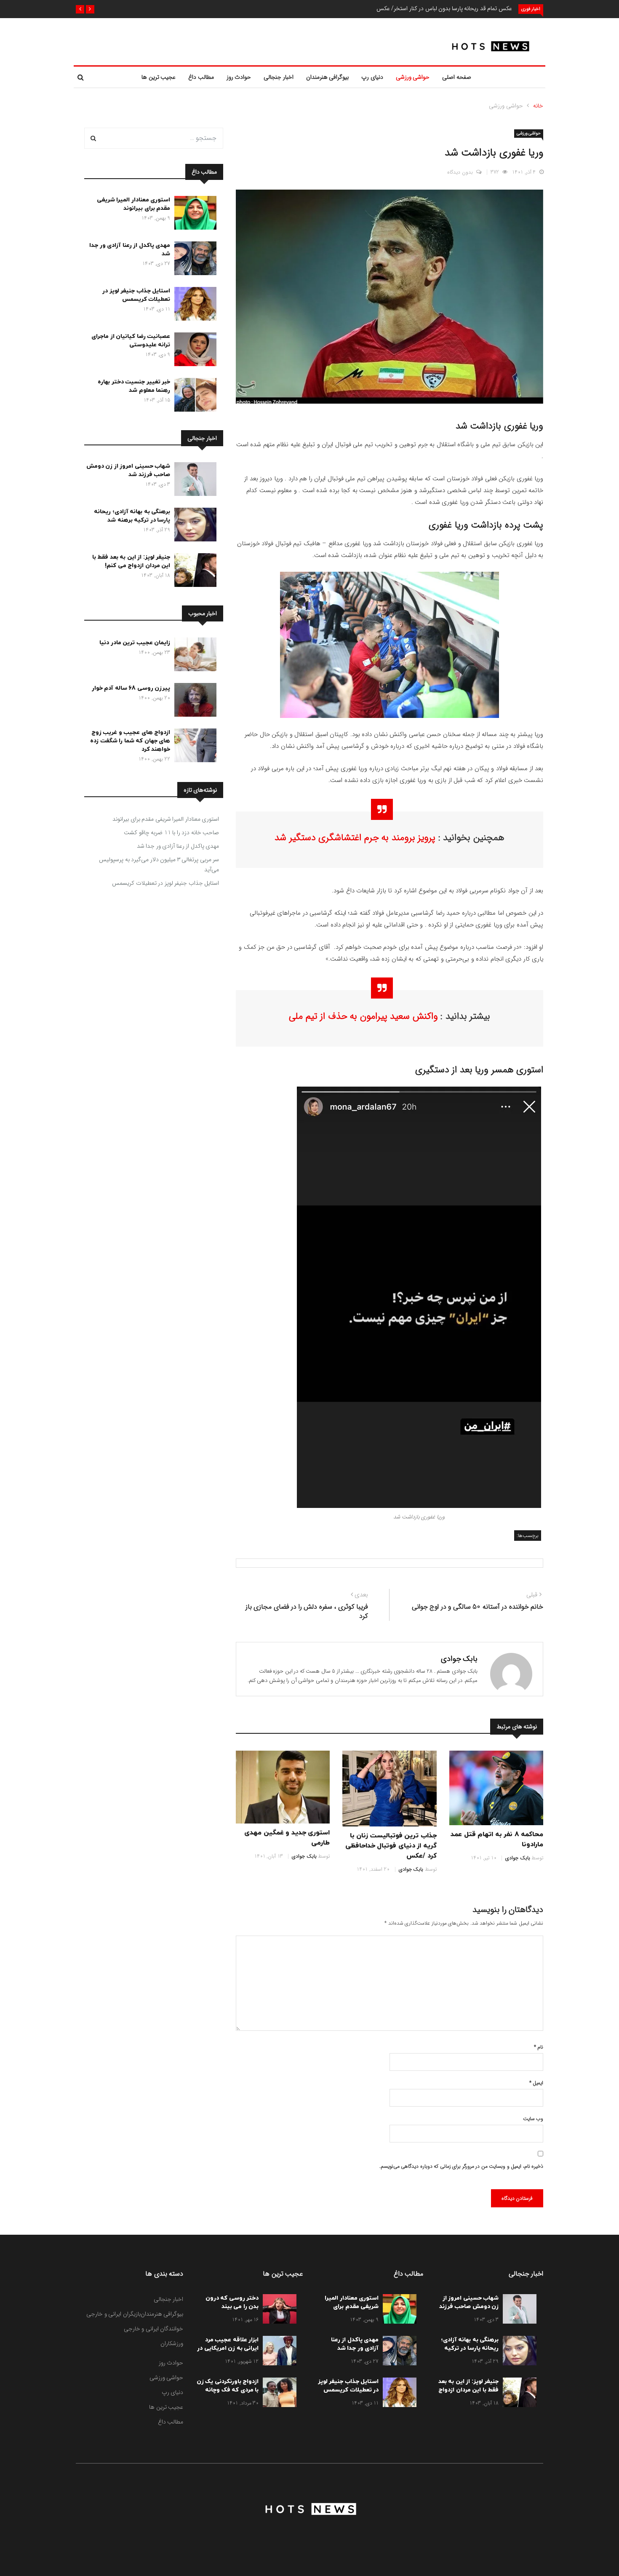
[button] (90, 9)
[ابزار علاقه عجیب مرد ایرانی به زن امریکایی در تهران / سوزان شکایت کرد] (277, 2352)
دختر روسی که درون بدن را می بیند (232, 2302)
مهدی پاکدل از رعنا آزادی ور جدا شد (178, 846)
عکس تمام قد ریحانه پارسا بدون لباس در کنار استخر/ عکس (444, 8)
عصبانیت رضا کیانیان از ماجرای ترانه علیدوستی (131, 341)
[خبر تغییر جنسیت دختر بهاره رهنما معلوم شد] (193, 396)
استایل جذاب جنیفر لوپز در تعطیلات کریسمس (136, 295)
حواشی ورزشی (413, 77)
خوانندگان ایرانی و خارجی (154, 2329)
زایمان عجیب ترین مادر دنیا (135, 643)
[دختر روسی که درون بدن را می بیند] (277, 2311)
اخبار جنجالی (279, 77)
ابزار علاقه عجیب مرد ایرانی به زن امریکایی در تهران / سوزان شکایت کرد (228, 2352)
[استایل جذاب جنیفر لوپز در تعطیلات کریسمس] (193, 305)
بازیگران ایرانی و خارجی (113, 2314)
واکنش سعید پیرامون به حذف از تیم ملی (363, 1016)
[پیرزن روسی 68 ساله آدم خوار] (193, 702)
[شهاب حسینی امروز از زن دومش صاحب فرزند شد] (193, 481)
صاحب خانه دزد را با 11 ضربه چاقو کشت (171, 833)
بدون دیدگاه (460, 172)
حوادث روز (239, 77)
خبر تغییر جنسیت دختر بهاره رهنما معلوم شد (134, 386)
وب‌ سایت (533, 2119)
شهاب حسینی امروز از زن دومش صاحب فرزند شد (128, 470)
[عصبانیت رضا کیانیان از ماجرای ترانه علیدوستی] (193, 351)
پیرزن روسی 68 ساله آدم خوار (131, 688)
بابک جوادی (459, 1659)
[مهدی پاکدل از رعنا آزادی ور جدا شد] (193, 260)
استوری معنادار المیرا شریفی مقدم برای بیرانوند (134, 204)
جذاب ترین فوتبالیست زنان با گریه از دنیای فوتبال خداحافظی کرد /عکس (391, 1846)
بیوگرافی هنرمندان (328, 77)
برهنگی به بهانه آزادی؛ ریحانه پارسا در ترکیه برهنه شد (132, 516)
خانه (538, 106)
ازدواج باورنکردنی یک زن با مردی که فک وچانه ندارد (228, 2390)
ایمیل (536, 2083)
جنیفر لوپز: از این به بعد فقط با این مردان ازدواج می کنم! (131, 561)
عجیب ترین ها (159, 77)
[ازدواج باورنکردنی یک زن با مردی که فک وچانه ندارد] (277, 2394)
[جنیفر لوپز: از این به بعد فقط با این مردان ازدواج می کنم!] (193, 572)
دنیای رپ (372, 77)
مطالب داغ (201, 77)
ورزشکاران (172, 2343)
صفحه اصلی (457, 77)
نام (539, 2047)
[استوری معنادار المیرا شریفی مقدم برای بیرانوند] (193, 214)
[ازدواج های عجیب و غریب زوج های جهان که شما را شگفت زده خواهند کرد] (193, 747)
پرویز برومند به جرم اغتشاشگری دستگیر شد (355, 838)
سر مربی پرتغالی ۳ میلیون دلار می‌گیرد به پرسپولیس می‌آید (159, 865)
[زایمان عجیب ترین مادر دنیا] (193, 656)
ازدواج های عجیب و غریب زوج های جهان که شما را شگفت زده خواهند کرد (130, 741)
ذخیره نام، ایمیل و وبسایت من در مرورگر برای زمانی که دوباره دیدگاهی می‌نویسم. (461, 2166)
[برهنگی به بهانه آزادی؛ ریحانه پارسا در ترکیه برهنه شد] (193, 526)
